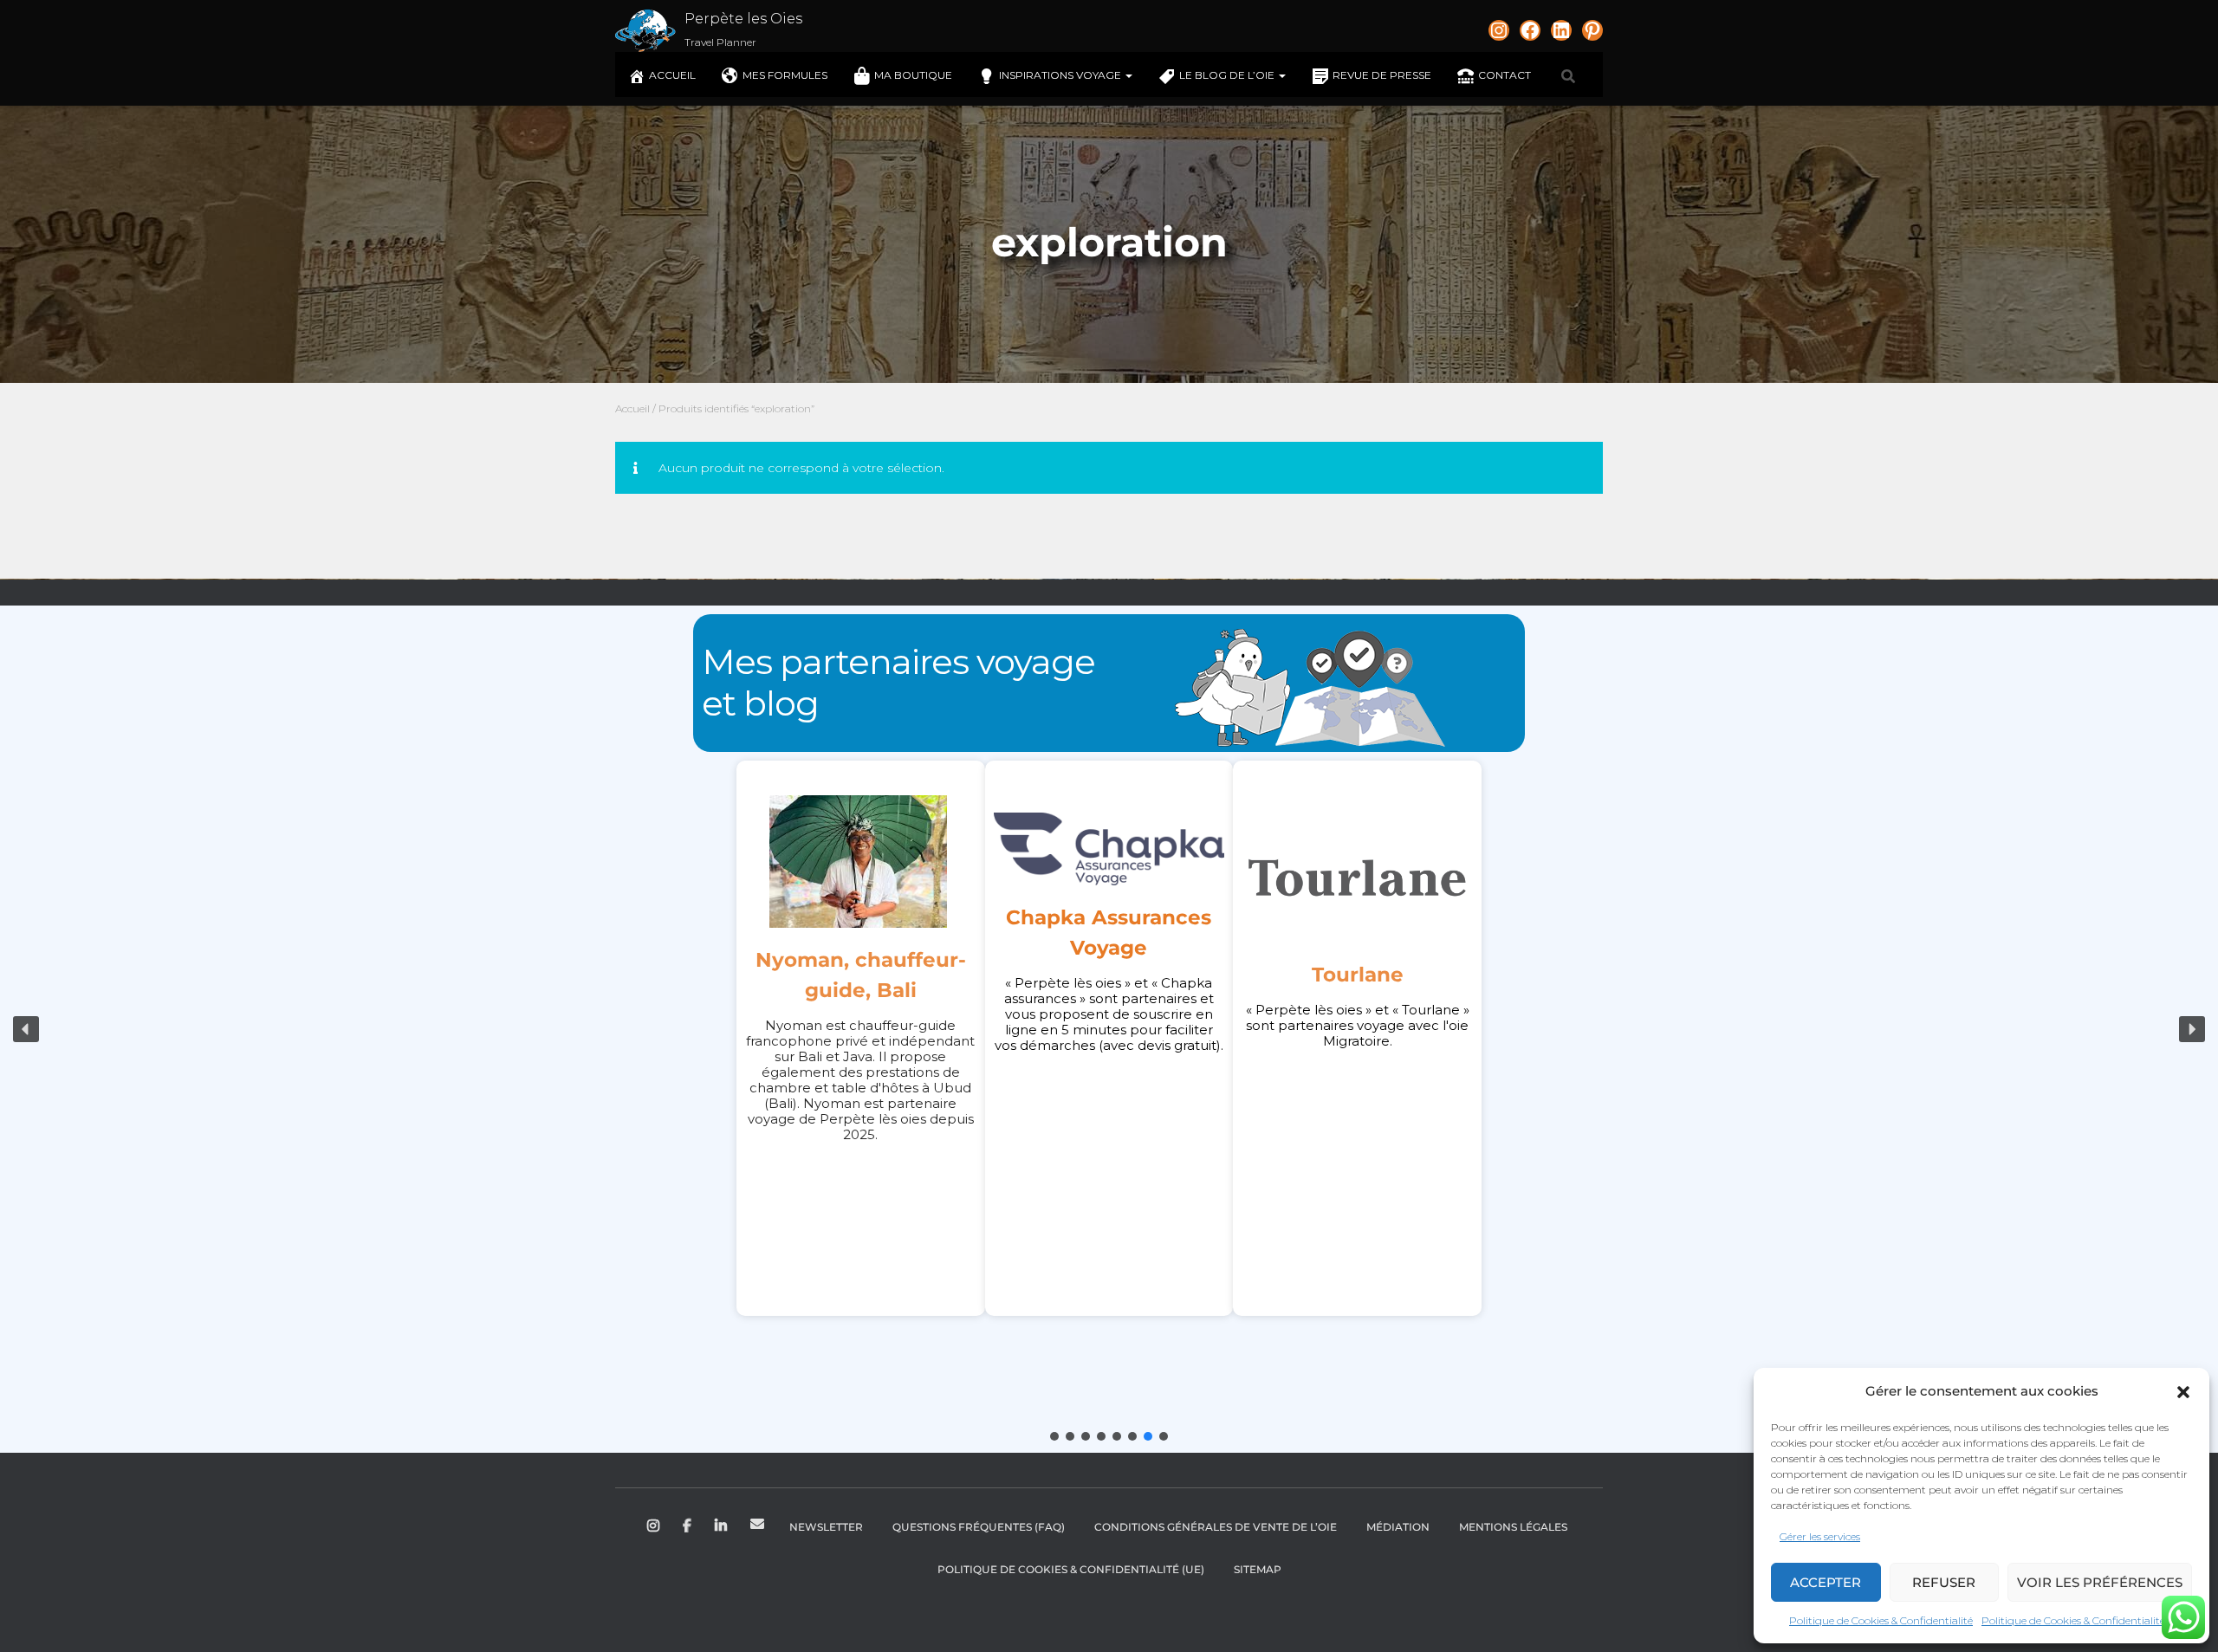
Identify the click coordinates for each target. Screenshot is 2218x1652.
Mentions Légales (1513, 1527)
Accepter (1826, 1582)
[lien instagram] (1499, 30)
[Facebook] (1530, 30)
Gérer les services (1820, 1536)
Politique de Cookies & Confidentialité (1881, 1620)
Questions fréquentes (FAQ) (979, 1527)
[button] (2183, 1392)
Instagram (655, 1526)
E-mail (757, 1524)
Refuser (1944, 1582)
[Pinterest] (1592, 30)
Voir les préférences (2100, 1582)
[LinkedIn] (1561, 30)
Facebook (688, 1526)
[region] (1109, 1029)
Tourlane (1358, 975)
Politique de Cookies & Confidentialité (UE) (1071, 1569)
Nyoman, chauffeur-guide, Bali (861, 975)
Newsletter (826, 1527)
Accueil (672, 75)
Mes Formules (785, 75)
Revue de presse (1382, 75)
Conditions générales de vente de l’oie (1216, 1527)
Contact (1505, 75)
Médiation (1398, 1527)
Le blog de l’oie (1228, 75)
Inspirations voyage (1061, 75)
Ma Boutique (913, 75)
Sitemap (1258, 1569)
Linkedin (722, 1526)
